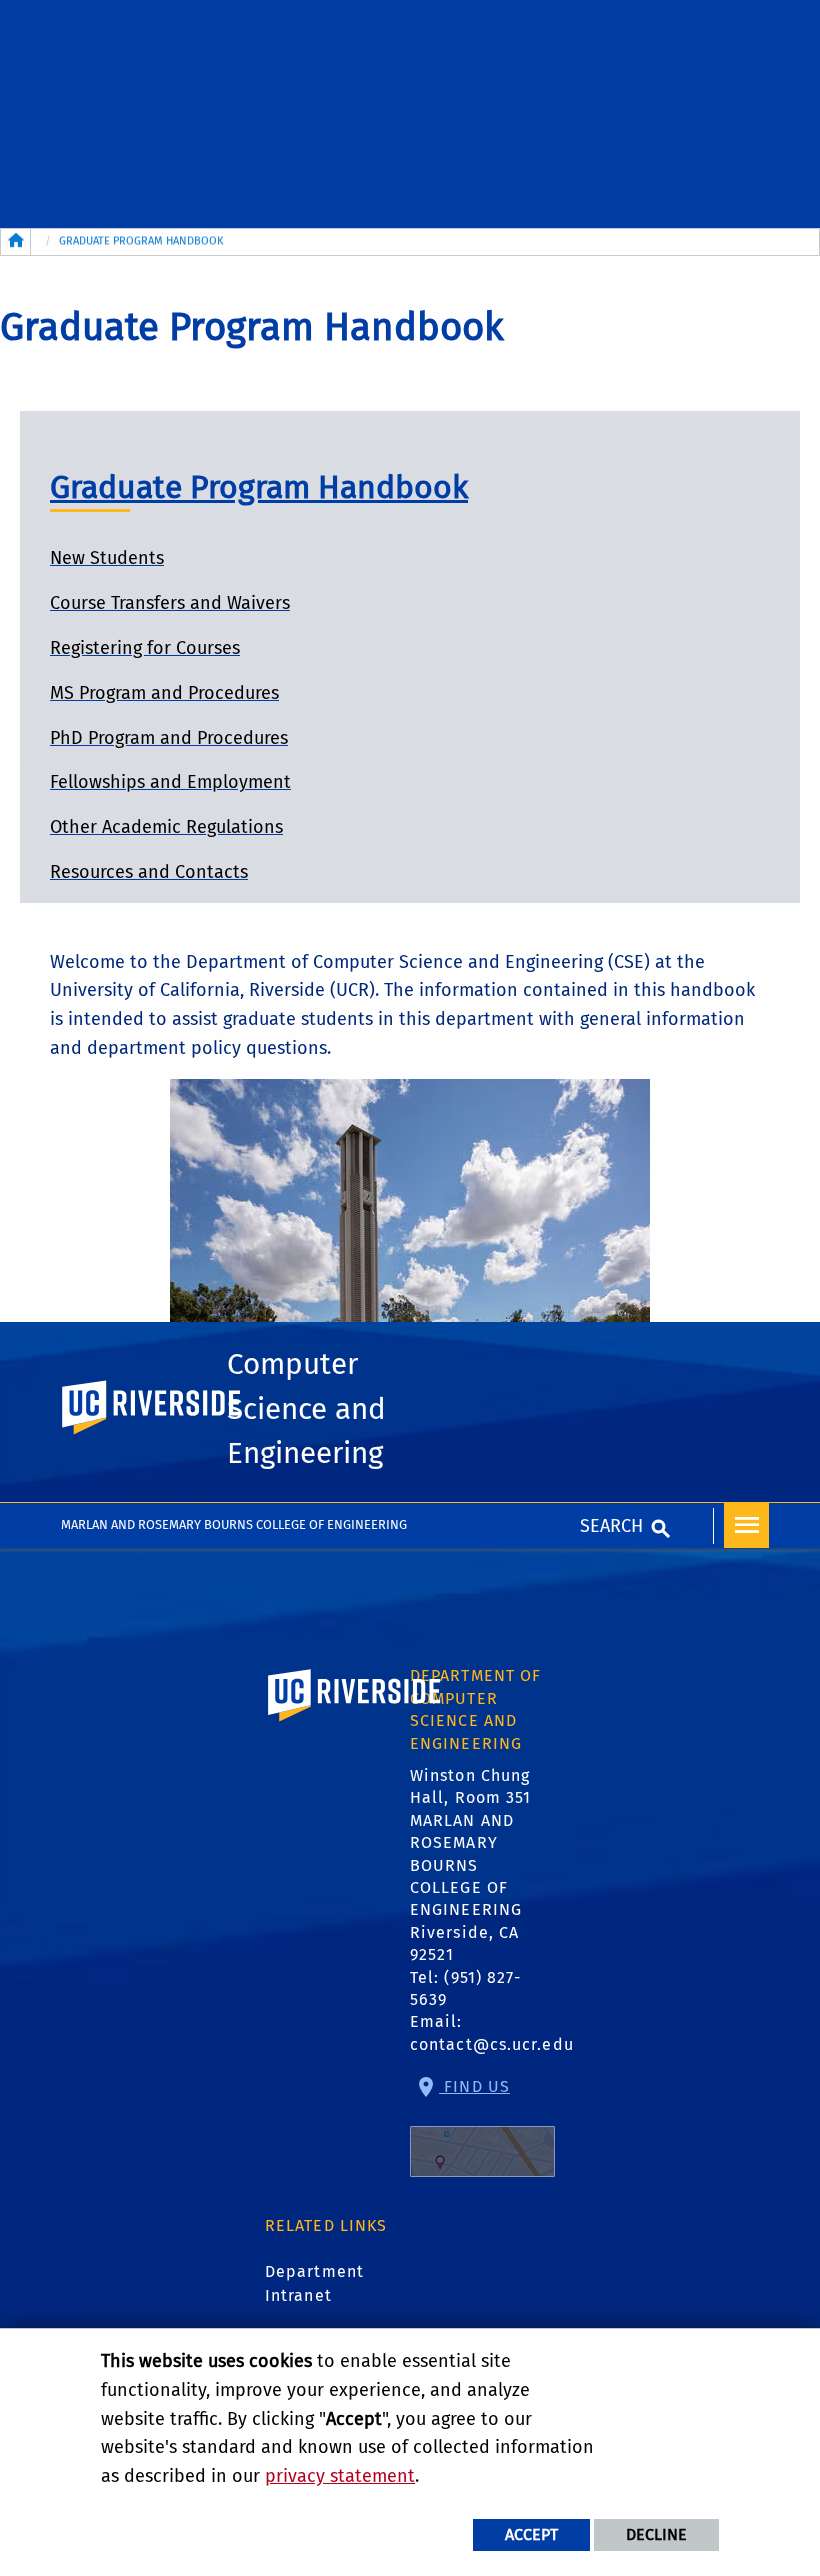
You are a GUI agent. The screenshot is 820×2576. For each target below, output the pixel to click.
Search (611, 1526)
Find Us (474, 2086)
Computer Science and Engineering (306, 1408)
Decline (656, 2534)
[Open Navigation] (746, 1525)
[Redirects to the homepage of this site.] (16, 242)
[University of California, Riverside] (355, 1723)
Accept (531, 2534)
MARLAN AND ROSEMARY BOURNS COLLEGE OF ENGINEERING (234, 1524)
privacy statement (340, 2476)
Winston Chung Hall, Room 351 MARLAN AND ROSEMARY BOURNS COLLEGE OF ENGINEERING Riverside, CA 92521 (470, 1865)
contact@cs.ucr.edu (492, 2044)
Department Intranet (314, 2283)
